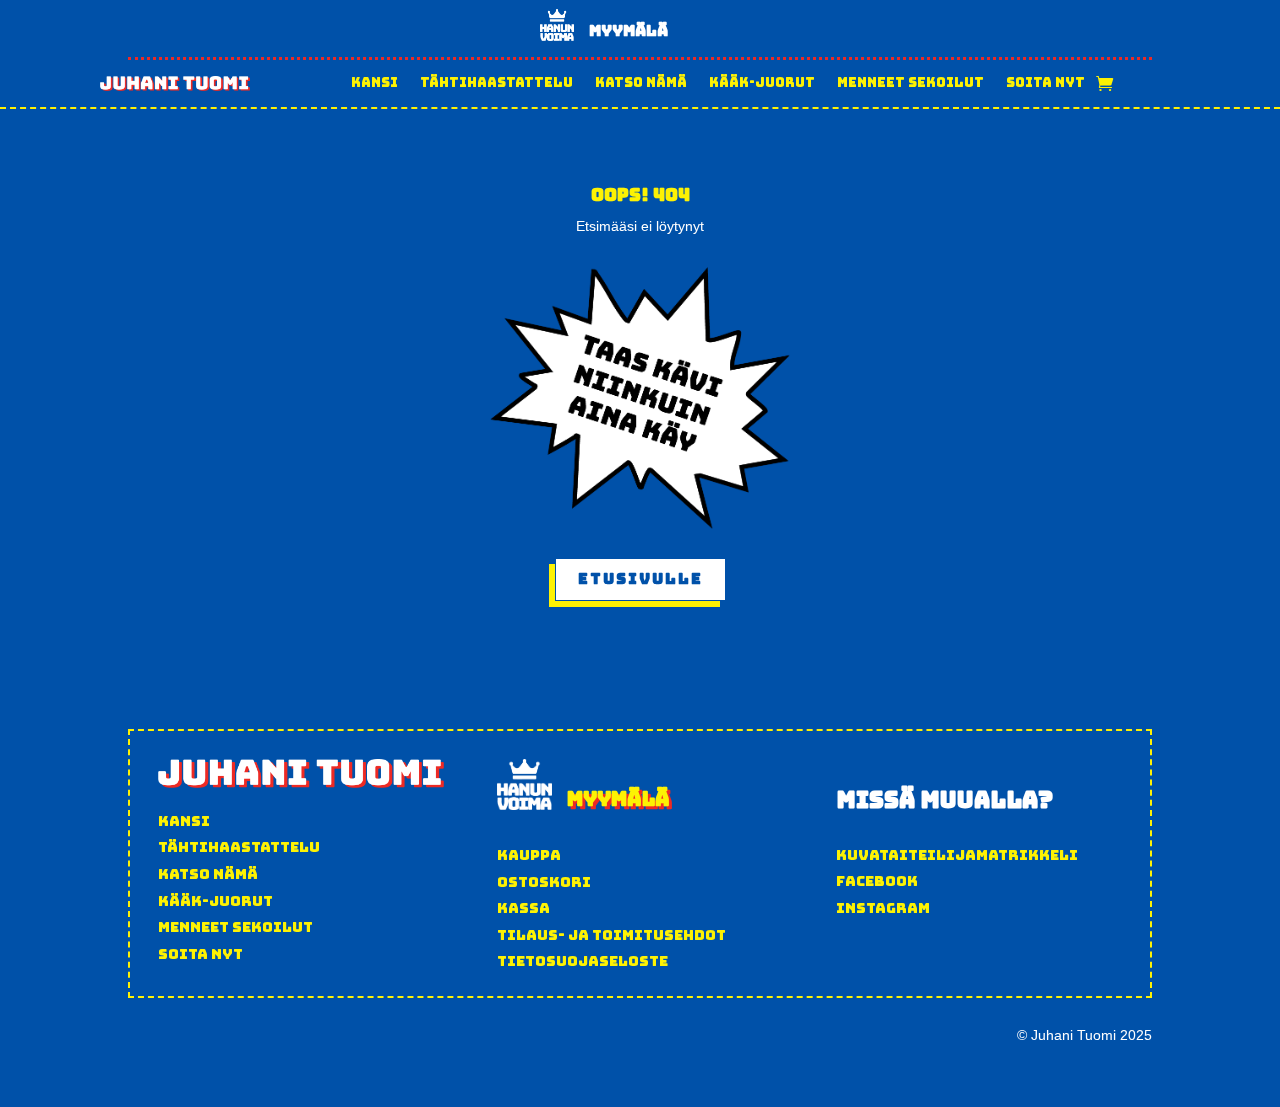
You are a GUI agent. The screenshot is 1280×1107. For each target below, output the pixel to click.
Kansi (374, 82)
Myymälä (628, 31)
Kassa (523, 908)
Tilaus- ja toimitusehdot (611, 935)
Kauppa (529, 855)
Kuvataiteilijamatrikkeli (957, 855)
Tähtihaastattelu (496, 82)
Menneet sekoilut (910, 82)
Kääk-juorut (762, 82)
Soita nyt (1045, 82)
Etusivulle (640, 579)
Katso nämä (641, 82)
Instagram (883, 908)
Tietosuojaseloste (582, 961)
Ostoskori (544, 882)
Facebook (877, 881)
